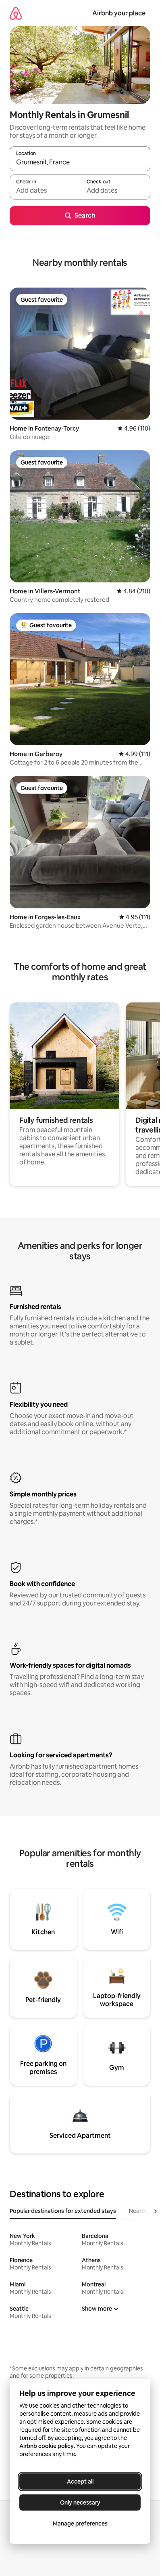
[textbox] (45, 191)
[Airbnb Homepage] (16, 13)
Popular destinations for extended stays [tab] (63, 2211)
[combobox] (80, 162)
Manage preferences (80, 2523)
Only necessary (80, 2502)
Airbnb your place (119, 13)
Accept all (80, 2481)
